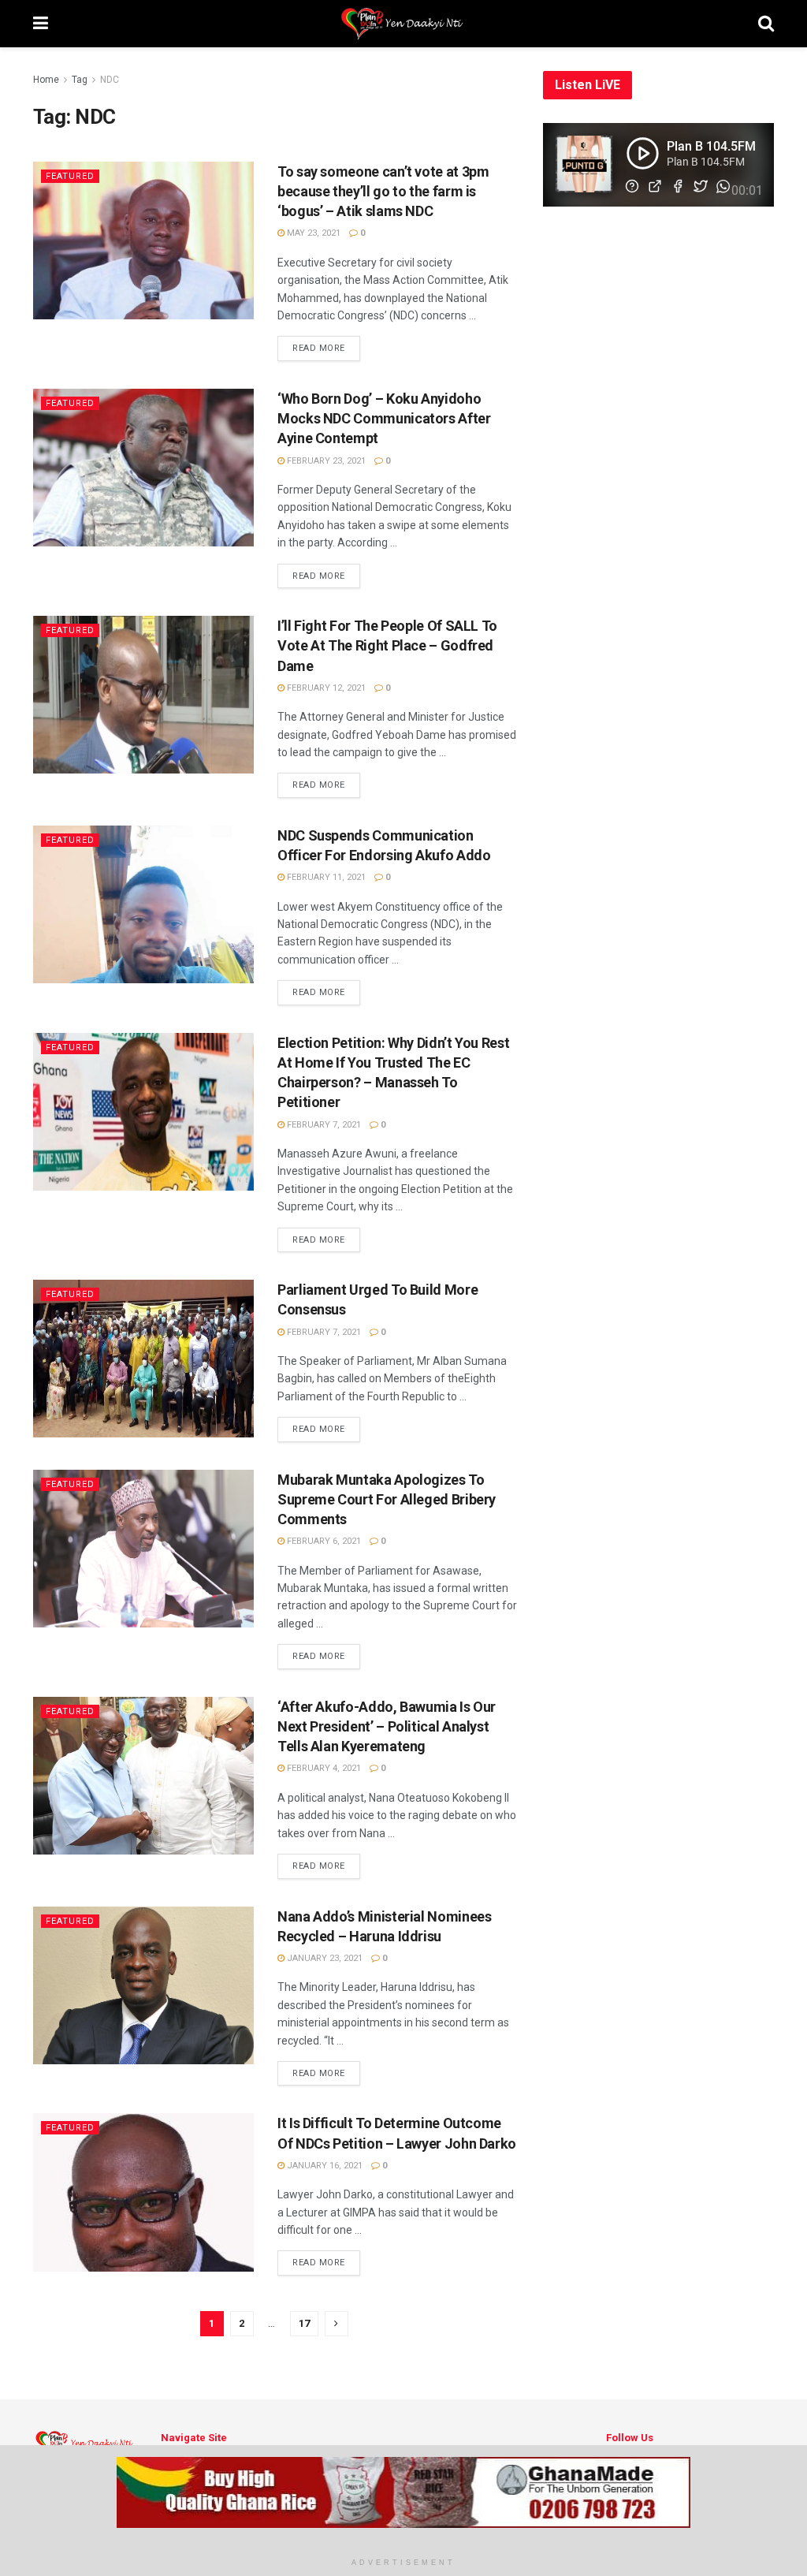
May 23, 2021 (312, 233)
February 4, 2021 (323, 1768)
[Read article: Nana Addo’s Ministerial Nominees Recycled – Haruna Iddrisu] (143, 1985)
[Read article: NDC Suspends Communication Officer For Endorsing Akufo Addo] (143, 904)
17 (304, 2323)
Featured (70, 176)
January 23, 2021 (324, 1958)
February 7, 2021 (323, 1125)
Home (46, 80)
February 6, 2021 (323, 1541)
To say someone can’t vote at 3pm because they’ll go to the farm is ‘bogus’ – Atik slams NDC (383, 191)
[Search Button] (766, 24)
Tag (80, 80)
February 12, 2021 (325, 688)
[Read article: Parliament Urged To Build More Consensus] (143, 1359)
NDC (110, 80)
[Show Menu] (41, 24)
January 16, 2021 (324, 2166)
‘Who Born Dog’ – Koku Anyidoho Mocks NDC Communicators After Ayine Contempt (384, 418)
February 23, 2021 (325, 461)
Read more (326, 348)
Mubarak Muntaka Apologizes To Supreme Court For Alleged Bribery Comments (387, 1499)
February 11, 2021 (325, 877)
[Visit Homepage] (403, 24)
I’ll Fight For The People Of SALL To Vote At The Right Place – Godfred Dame (387, 645)
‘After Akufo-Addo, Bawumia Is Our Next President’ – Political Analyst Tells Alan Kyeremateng (387, 1726)
